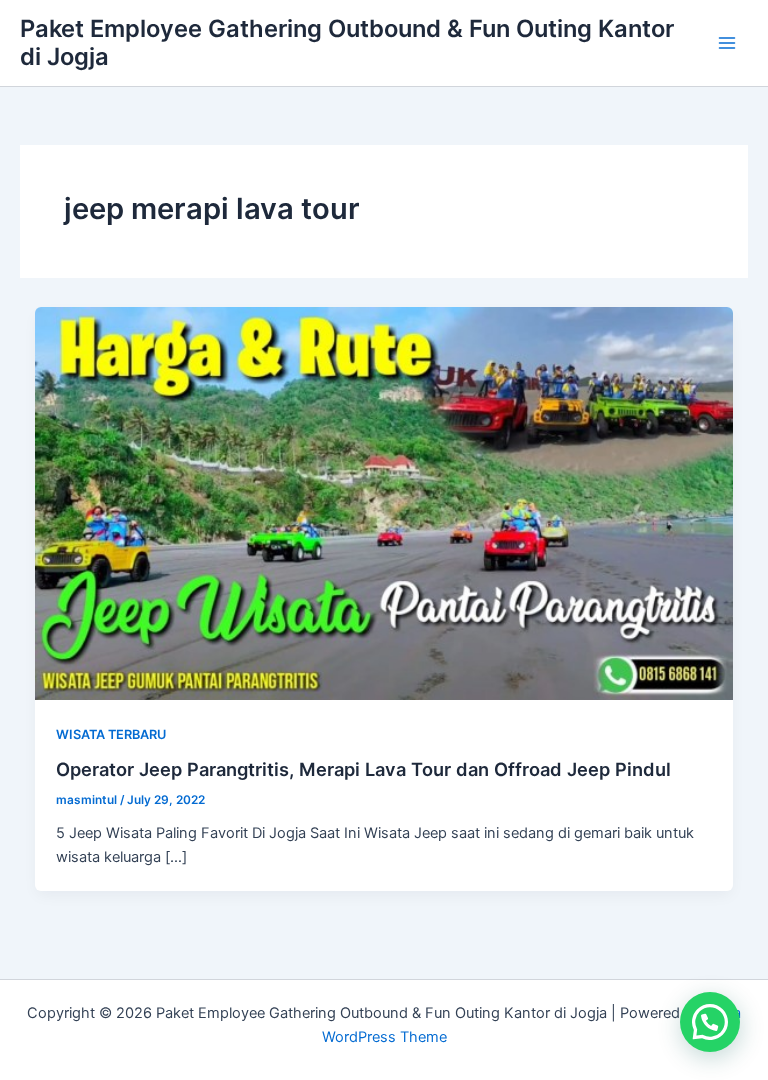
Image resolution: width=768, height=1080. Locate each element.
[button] (710, 1022)
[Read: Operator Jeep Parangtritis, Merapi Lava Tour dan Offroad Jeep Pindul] (384, 503)
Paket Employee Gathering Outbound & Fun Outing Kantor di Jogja (347, 42)
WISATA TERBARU (111, 734)
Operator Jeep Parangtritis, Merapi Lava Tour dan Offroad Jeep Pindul (363, 769)
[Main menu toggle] (727, 43)
